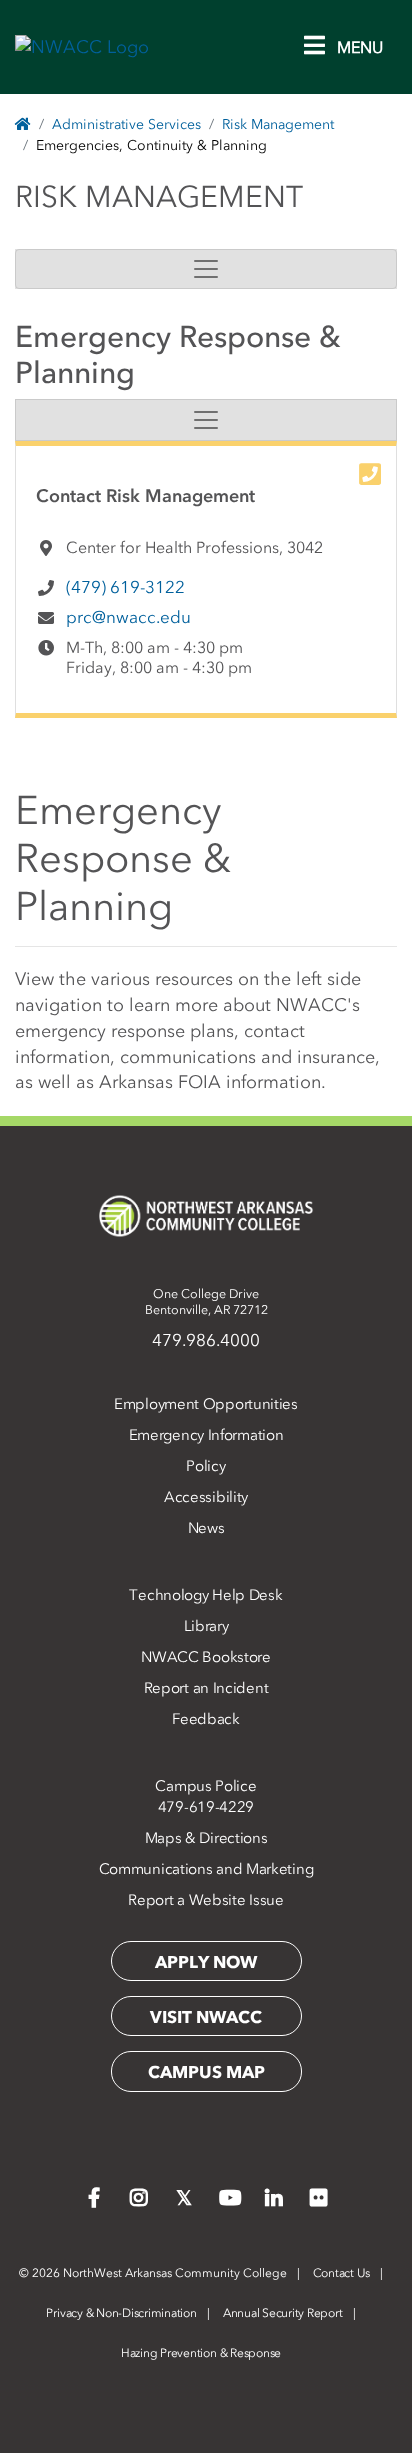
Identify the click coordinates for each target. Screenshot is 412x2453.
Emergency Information (206, 1435)
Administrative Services (126, 124)
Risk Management (278, 124)
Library (206, 1626)
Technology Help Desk (205, 1595)
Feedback (206, 1719)
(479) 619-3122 (125, 587)
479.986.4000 (206, 1340)
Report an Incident (206, 1688)
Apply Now (206, 1962)
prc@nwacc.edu (128, 617)
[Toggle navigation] (206, 269)
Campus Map (206, 2072)
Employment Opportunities (206, 1404)
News (206, 1528)
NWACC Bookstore (206, 1657)
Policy (205, 1466)
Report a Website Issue (205, 1900)
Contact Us (342, 2273)
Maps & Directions (206, 1838)
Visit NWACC (206, 2017)
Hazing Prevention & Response (201, 2353)
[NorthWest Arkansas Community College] (206, 1216)
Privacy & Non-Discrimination (121, 2313)
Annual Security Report (283, 2313)
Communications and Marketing (206, 1869)
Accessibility (206, 1497)
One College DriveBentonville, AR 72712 (206, 1301)
